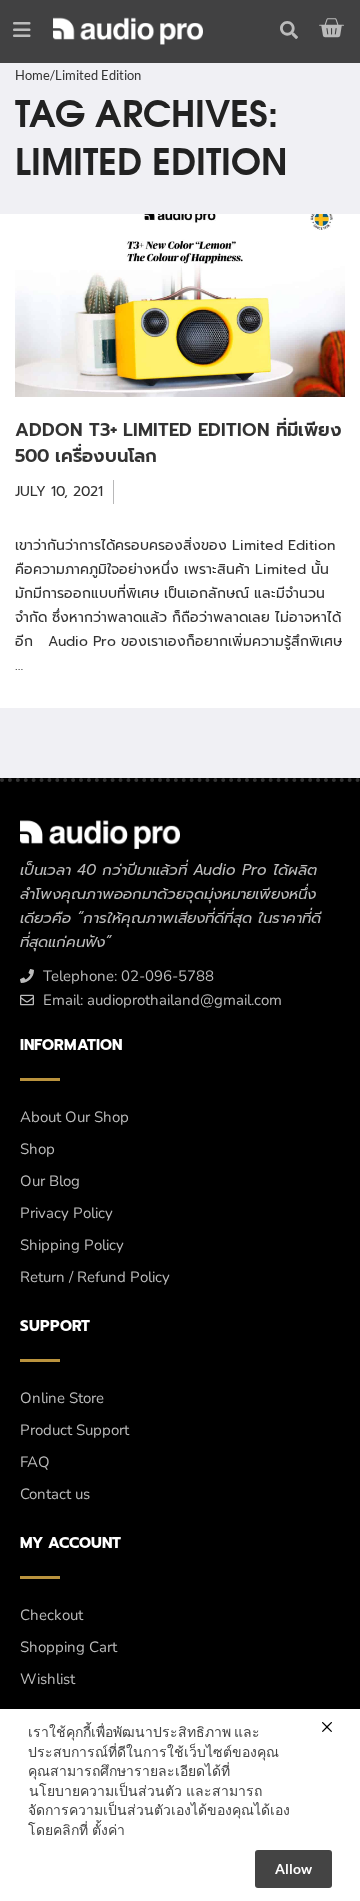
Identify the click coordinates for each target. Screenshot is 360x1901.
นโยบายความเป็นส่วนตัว (105, 1790)
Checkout (51, 1615)
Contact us (55, 1494)
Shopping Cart (68, 1647)
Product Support (74, 1430)
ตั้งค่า (108, 1829)
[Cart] (334, 28)
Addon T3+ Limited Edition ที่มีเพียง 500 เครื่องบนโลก (178, 443)
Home (32, 75)
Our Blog (50, 1181)
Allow (293, 1868)
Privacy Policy (66, 1213)
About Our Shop (74, 1117)
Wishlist (47, 1679)
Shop (37, 1149)
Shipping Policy (72, 1245)
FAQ (35, 1462)
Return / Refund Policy (95, 1277)
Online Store (62, 1398)
